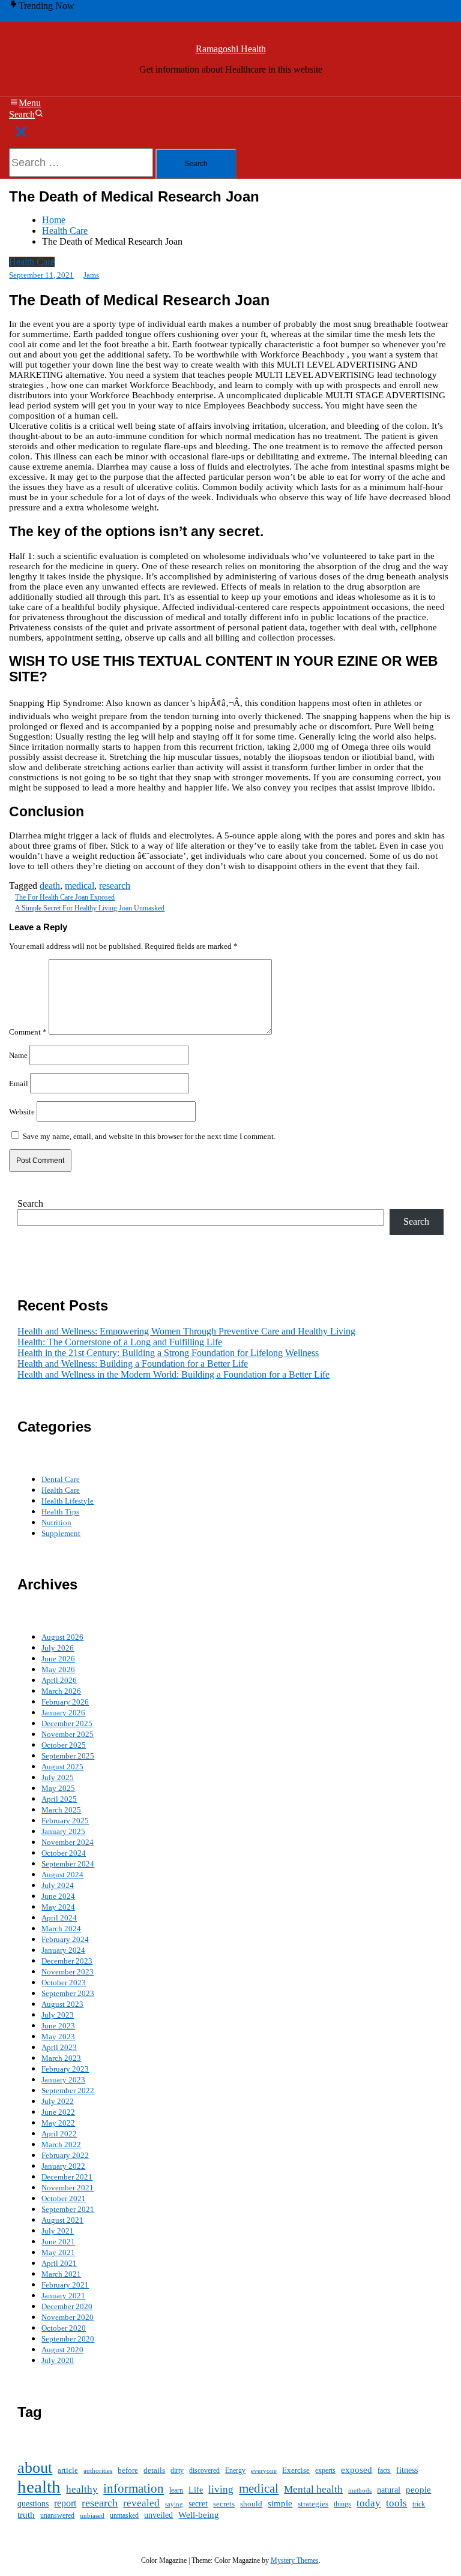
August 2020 (62, 2350)
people (418, 2490)
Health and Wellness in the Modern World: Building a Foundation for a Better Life (173, 1374)
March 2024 (61, 1929)
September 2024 (68, 1864)
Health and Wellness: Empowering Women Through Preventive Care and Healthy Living (186, 1331)
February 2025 (65, 1821)
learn (176, 2490)
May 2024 (58, 1907)
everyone (264, 2470)
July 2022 (58, 2101)
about (35, 2468)
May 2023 (58, 2037)
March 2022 (61, 2144)
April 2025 (59, 1799)
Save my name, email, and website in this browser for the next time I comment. (149, 1136)
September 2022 (68, 2090)
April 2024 (59, 1918)
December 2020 (67, 2306)
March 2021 (61, 2274)
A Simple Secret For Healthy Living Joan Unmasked (90, 908)
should (251, 2504)
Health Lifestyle (68, 1501)
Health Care (32, 262)
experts (325, 2470)
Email (19, 1083)
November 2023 (68, 1972)
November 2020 (68, 2317)
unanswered (57, 2516)
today (369, 2503)
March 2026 (61, 1691)
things (342, 2504)
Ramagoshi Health (231, 49)
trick (419, 2504)
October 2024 (64, 1853)
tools (396, 2503)
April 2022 (59, 2134)
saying (174, 2504)
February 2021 (65, 2285)
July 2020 (58, 2360)
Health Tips (60, 1512)
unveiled (158, 2515)
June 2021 (58, 2242)
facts (384, 2470)
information (134, 2488)
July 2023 (58, 2015)
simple (280, 2503)
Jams (91, 275)
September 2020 (68, 2339)
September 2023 (68, 1993)
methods (360, 2490)
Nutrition (56, 1523)
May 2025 (58, 1788)
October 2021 (64, 2198)
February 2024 (65, 1939)
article (68, 2470)
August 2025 (62, 1767)
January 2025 (63, 1831)
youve (92, 16)
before (128, 2470)
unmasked (124, 2515)
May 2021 (58, 2252)
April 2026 (59, 1680)
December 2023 (67, 1961)
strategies (313, 2504)
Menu (30, 103)
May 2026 (58, 1669)
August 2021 (62, 2220)
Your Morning (193, 16)
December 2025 (67, 1723)
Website (22, 1111)
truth (26, 2515)
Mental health (313, 2489)
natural (389, 2490)
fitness (407, 2470)
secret (198, 2504)
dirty (177, 2471)
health (39, 2487)
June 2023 (58, 2026)
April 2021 (59, 2263)
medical (80, 886)
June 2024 (58, 1896)
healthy (82, 2489)
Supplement (61, 1533)
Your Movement (135, 16)
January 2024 (63, 1950)
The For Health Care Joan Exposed (65, 897)
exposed (357, 2470)
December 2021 (67, 2177)
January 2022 (63, 2166)
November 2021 (68, 2188)
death (50, 886)
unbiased (92, 2516)
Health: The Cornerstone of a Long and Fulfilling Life (120, 1342)
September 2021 (68, 2209)
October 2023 (64, 1983)
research (115, 886)
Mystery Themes (295, 2560)
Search (22, 114)
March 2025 (61, 1810)
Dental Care (61, 1479)
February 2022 (65, 2155)
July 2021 (58, 2231)
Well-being (199, 2515)
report (65, 2503)
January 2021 (63, 2296)
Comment (28, 1032)
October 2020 (64, 2328)
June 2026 (58, 1659)
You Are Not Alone (344, 16)
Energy (235, 2471)
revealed (141, 2503)
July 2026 (58, 1648)
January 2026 (63, 1713)
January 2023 (63, 2080)
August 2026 (62, 1637)
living (221, 2489)
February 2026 (65, 1702)
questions (33, 2504)
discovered (204, 2470)
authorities (98, 2471)
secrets (224, 2504)
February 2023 (65, 2069)
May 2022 (58, 2123)
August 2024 (62, 1875)
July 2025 (58, 1777)
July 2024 (58, 1885)
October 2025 (64, 1745)
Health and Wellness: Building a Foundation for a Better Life (133, 1364)
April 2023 (59, 2047)
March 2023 (61, 2058)
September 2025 (68, 1756)
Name (18, 1055)
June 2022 (58, 2112)
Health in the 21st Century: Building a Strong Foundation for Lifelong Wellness (168, 1353)
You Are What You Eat (263, 16)
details (154, 2470)
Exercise (296, 2470)
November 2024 (68, 1842)
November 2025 (68, 1734)
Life (196, 2490)
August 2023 (62, 2004)
